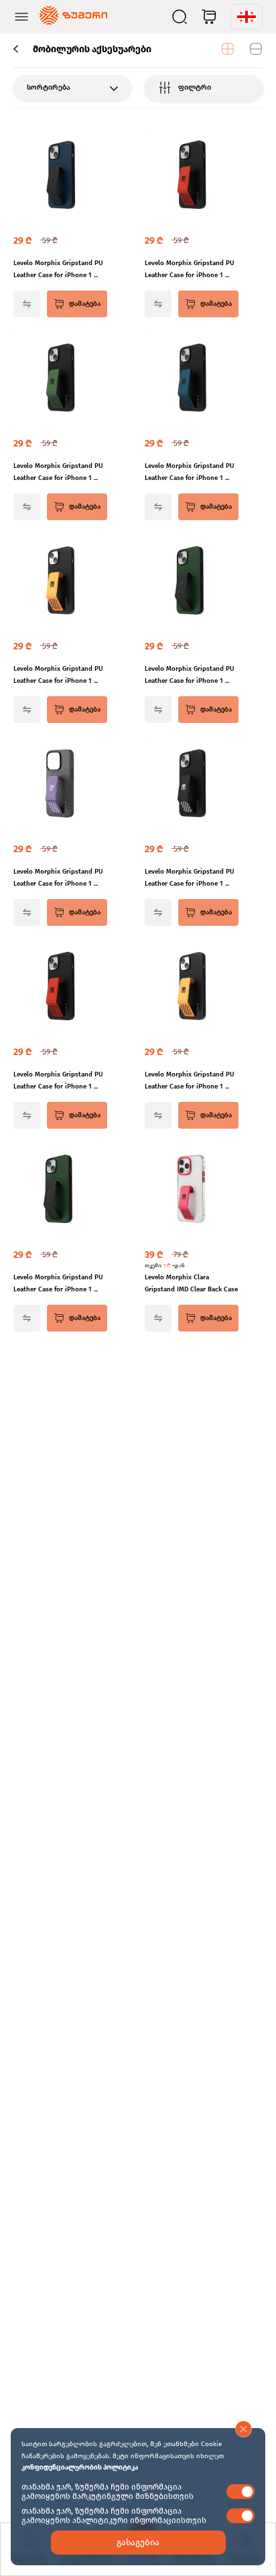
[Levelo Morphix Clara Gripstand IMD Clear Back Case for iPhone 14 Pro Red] (192, 1190)
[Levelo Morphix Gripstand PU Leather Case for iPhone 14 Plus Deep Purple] (60, 785)
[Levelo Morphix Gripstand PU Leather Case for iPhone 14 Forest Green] (60, 1190)
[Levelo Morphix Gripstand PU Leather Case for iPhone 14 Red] (60, 987)
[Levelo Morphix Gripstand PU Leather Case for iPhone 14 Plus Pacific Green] (60, 379)
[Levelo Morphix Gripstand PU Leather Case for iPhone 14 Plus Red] (192, 176)
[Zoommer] (73, 17)
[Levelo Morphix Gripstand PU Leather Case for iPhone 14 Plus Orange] (60, 582)
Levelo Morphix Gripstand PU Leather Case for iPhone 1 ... (58, 269)
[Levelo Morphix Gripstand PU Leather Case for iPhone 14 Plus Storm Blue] (60, 176)
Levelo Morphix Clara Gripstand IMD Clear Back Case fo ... (191, 1284)
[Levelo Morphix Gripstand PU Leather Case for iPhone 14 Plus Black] (192, 785)
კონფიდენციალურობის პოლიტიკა (80, 2468)
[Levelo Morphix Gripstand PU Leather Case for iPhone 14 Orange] (192, 987)
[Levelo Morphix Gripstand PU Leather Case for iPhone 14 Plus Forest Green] (192, 582)
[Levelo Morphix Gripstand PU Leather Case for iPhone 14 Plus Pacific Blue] (192, 379)
